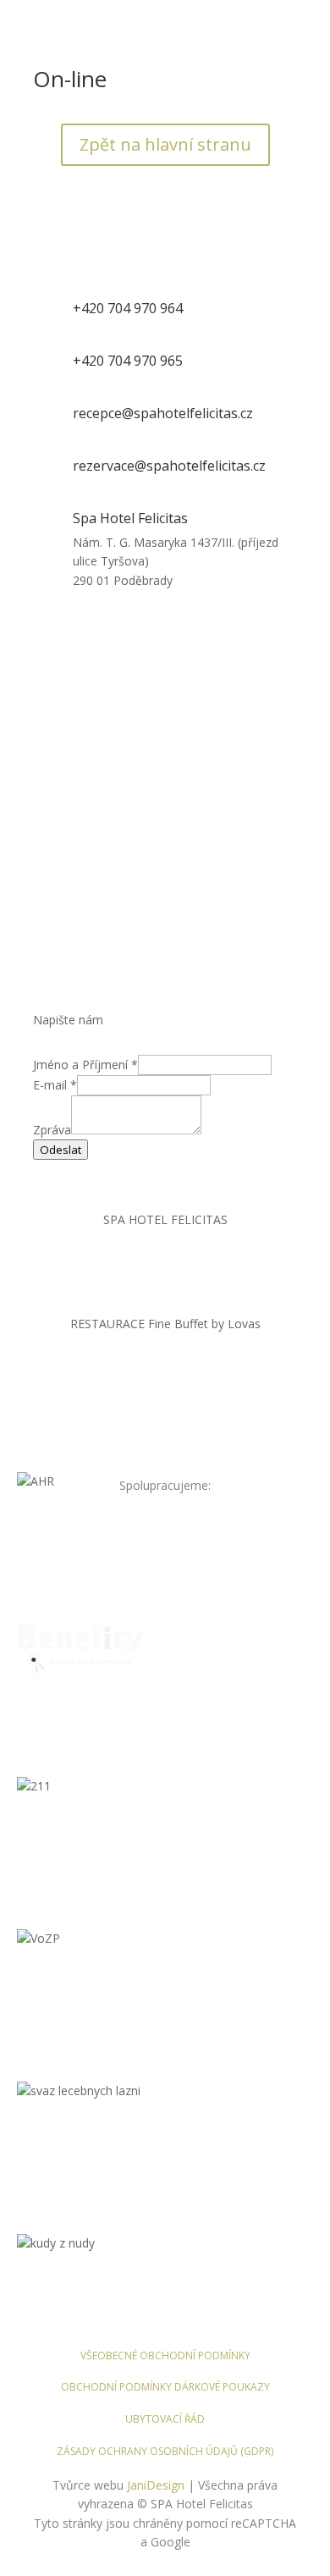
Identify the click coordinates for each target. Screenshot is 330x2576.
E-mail (55, 1085)
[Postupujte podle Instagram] (182, 1269)
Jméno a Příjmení (85, 1065)
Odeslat (60, 1150)
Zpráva (52, 1130)
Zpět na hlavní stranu (165, 144)
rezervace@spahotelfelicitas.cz (169, 466)
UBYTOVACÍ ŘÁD (165, 2419)
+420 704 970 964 (128, 308)
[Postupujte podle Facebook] (148, 1269)
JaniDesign (156, 2485)
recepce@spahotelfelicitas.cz (163, 413)
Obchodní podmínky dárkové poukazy (165, 2387)
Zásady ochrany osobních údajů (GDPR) (165, 2451)
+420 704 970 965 (128, 361)
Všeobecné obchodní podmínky (165, 2355)
